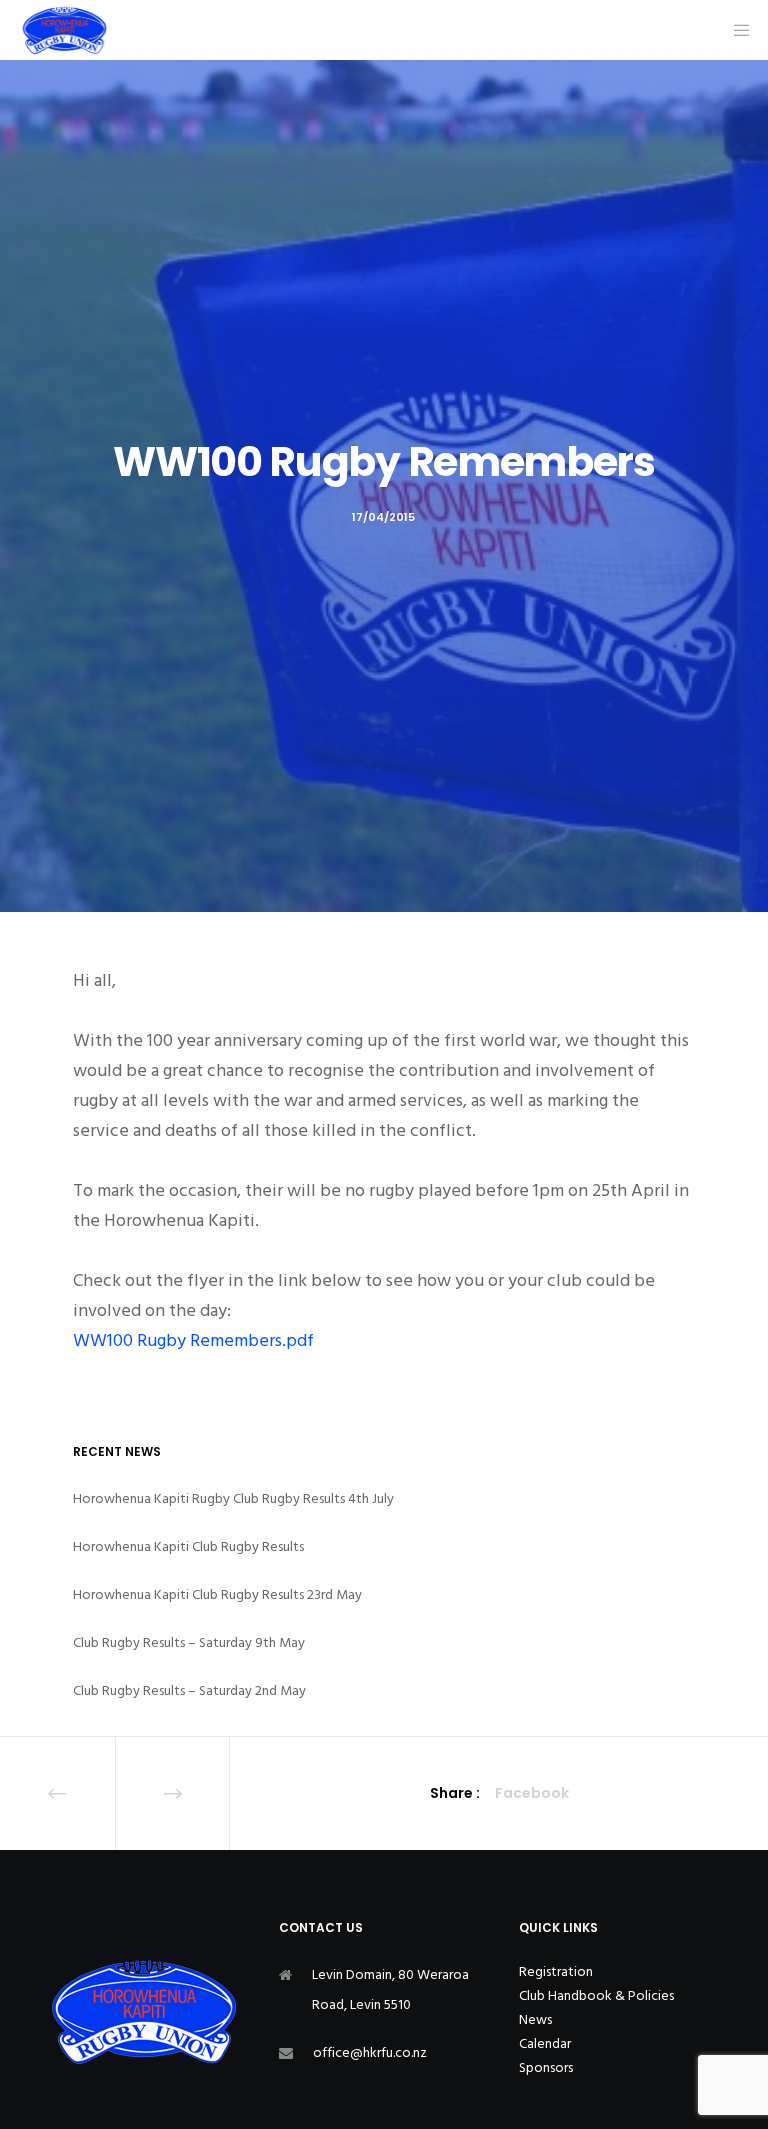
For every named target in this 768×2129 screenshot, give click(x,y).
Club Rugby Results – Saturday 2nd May (189, 1690)
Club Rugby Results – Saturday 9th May (189, 1642)
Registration (556, 1971)
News (535, 2019)
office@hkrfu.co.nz (370, 2052)
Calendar (545, 2043)
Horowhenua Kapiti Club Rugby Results (188, 1546)
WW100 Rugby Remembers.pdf (193, 1340)
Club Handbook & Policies (596, 1995)
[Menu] (735, 30)
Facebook (532, 1793)
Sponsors (546, 2067)
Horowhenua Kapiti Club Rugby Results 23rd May (217, 1594)
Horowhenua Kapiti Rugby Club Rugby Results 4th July (233, 1498)
